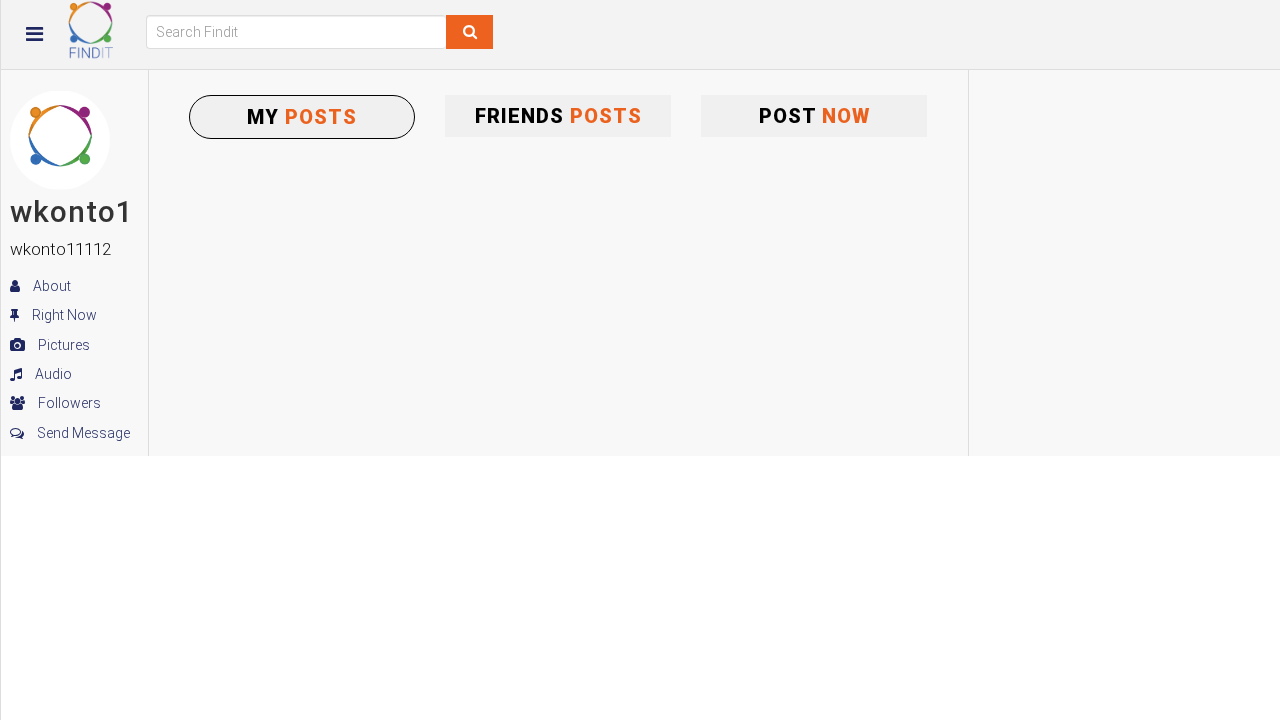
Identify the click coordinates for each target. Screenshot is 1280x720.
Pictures (62, 345)
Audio (52, 374)
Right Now (63, 315)
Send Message (82, 433)
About (50, 286)
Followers (68, 403)
